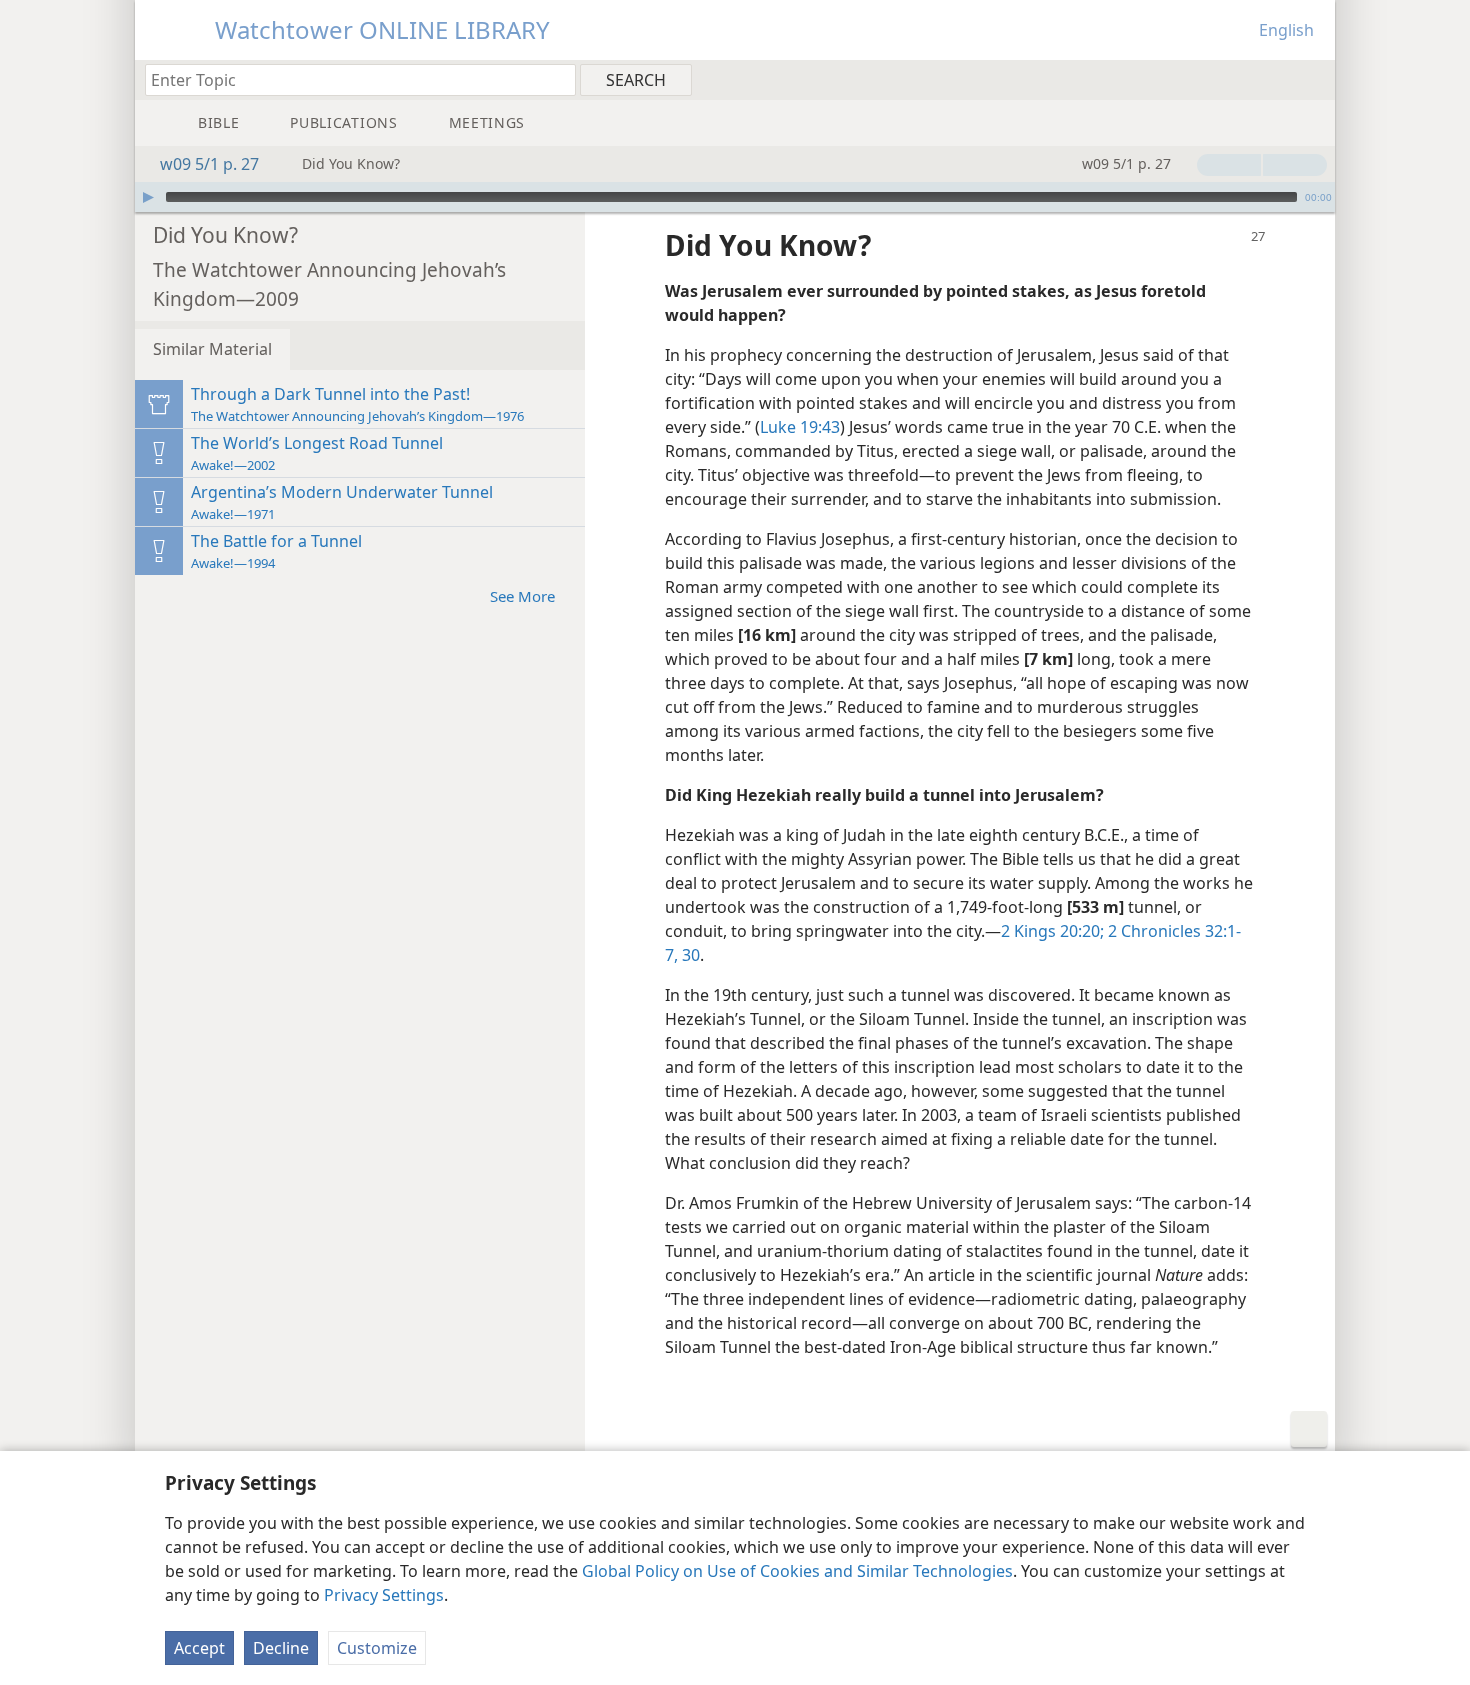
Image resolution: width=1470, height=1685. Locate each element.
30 (689, 955)
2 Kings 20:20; (1052, 931)
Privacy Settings (384, 1595)
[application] (735, 197)
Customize (377, 1648)
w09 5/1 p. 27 (209, 164)
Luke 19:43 (800, 427)
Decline (281, 1648)
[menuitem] (1312, 79)
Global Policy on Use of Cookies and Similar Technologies (797, 1571)
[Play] (148, 197)
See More (522, 596)
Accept (199, 1648)
